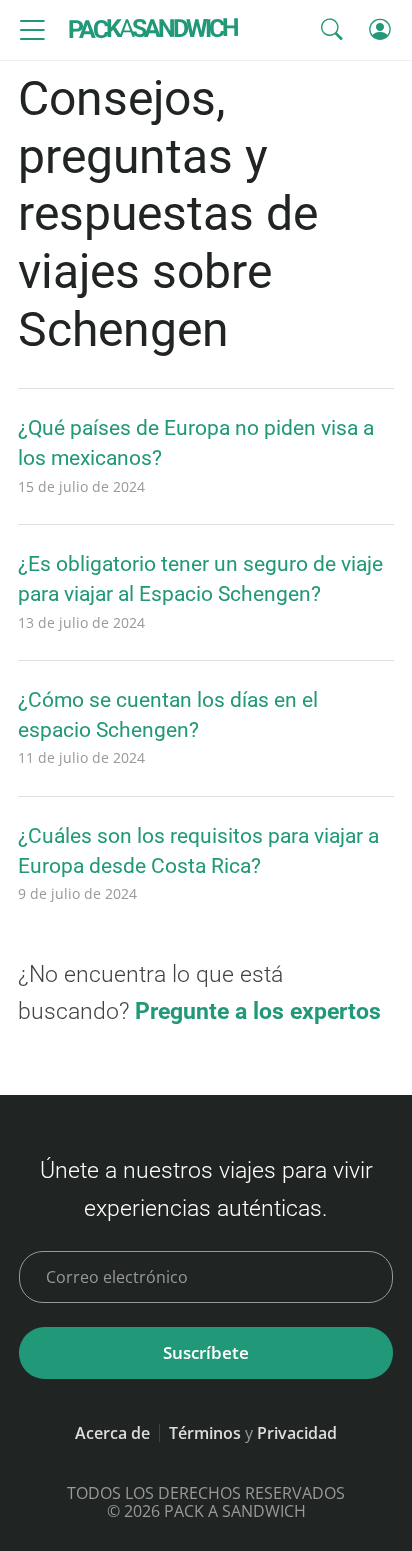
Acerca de (112, 1433)
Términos (205, 1433)
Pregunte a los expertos (258, 1011)
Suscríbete (206, 1352)
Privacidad (297, 1433)
